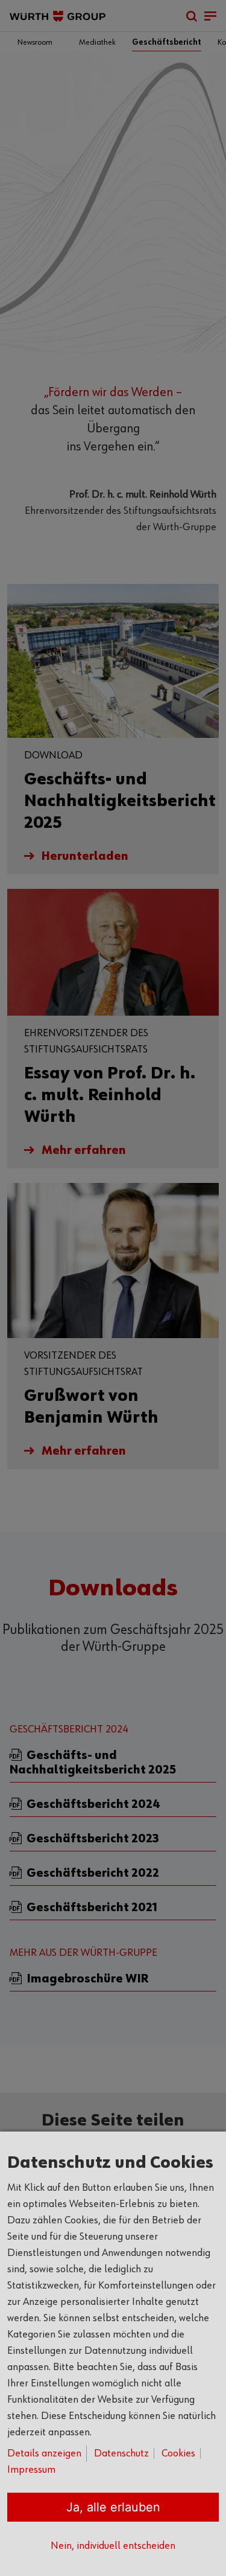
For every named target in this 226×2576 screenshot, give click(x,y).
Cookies (178, 2453)
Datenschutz (121, 2453)
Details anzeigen (44, 2453)
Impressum (31, 2470)
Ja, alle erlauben (113, 2507)
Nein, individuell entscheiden (113, 2546)
